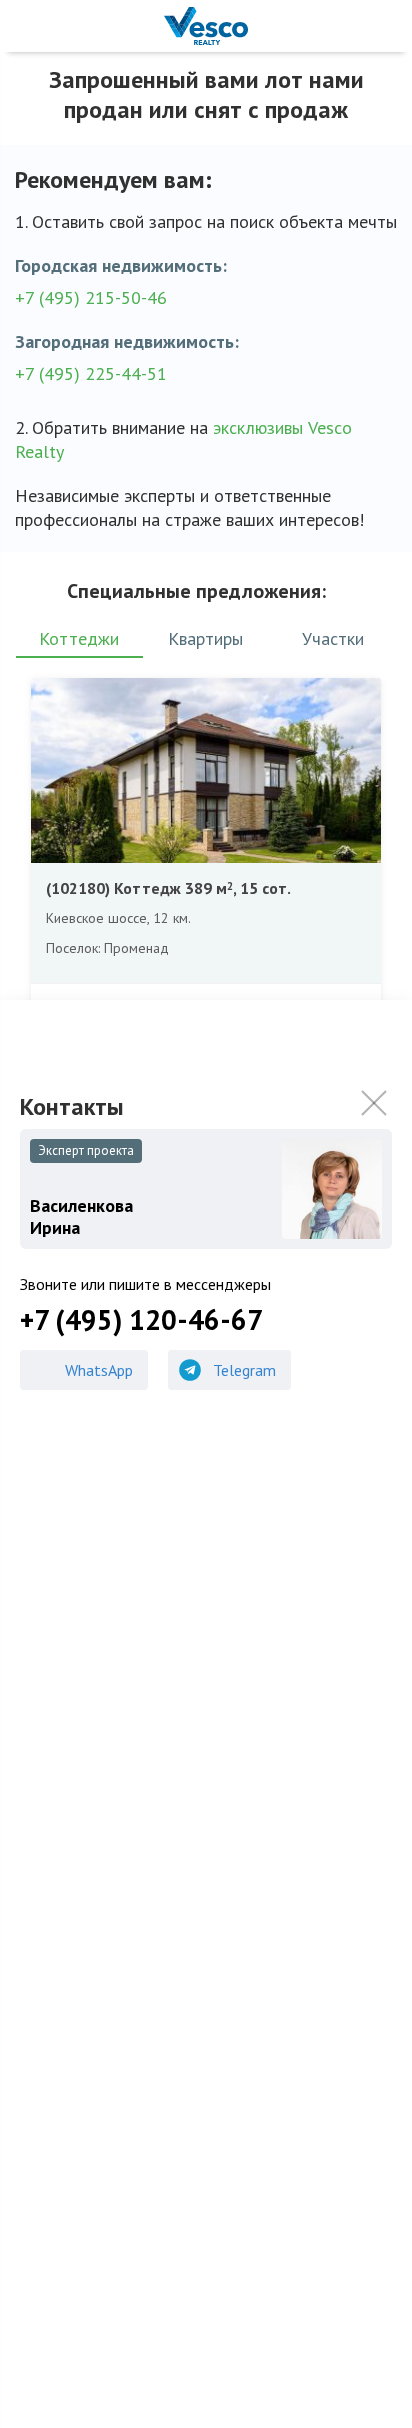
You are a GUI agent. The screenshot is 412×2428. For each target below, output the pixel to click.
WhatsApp (99, 1370)
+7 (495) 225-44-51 (91, 373)
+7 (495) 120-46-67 (141, 1320)
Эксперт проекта (86, 1150)
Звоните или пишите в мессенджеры (145, 1284)
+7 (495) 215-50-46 (91, 297)
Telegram (244, 1370)
